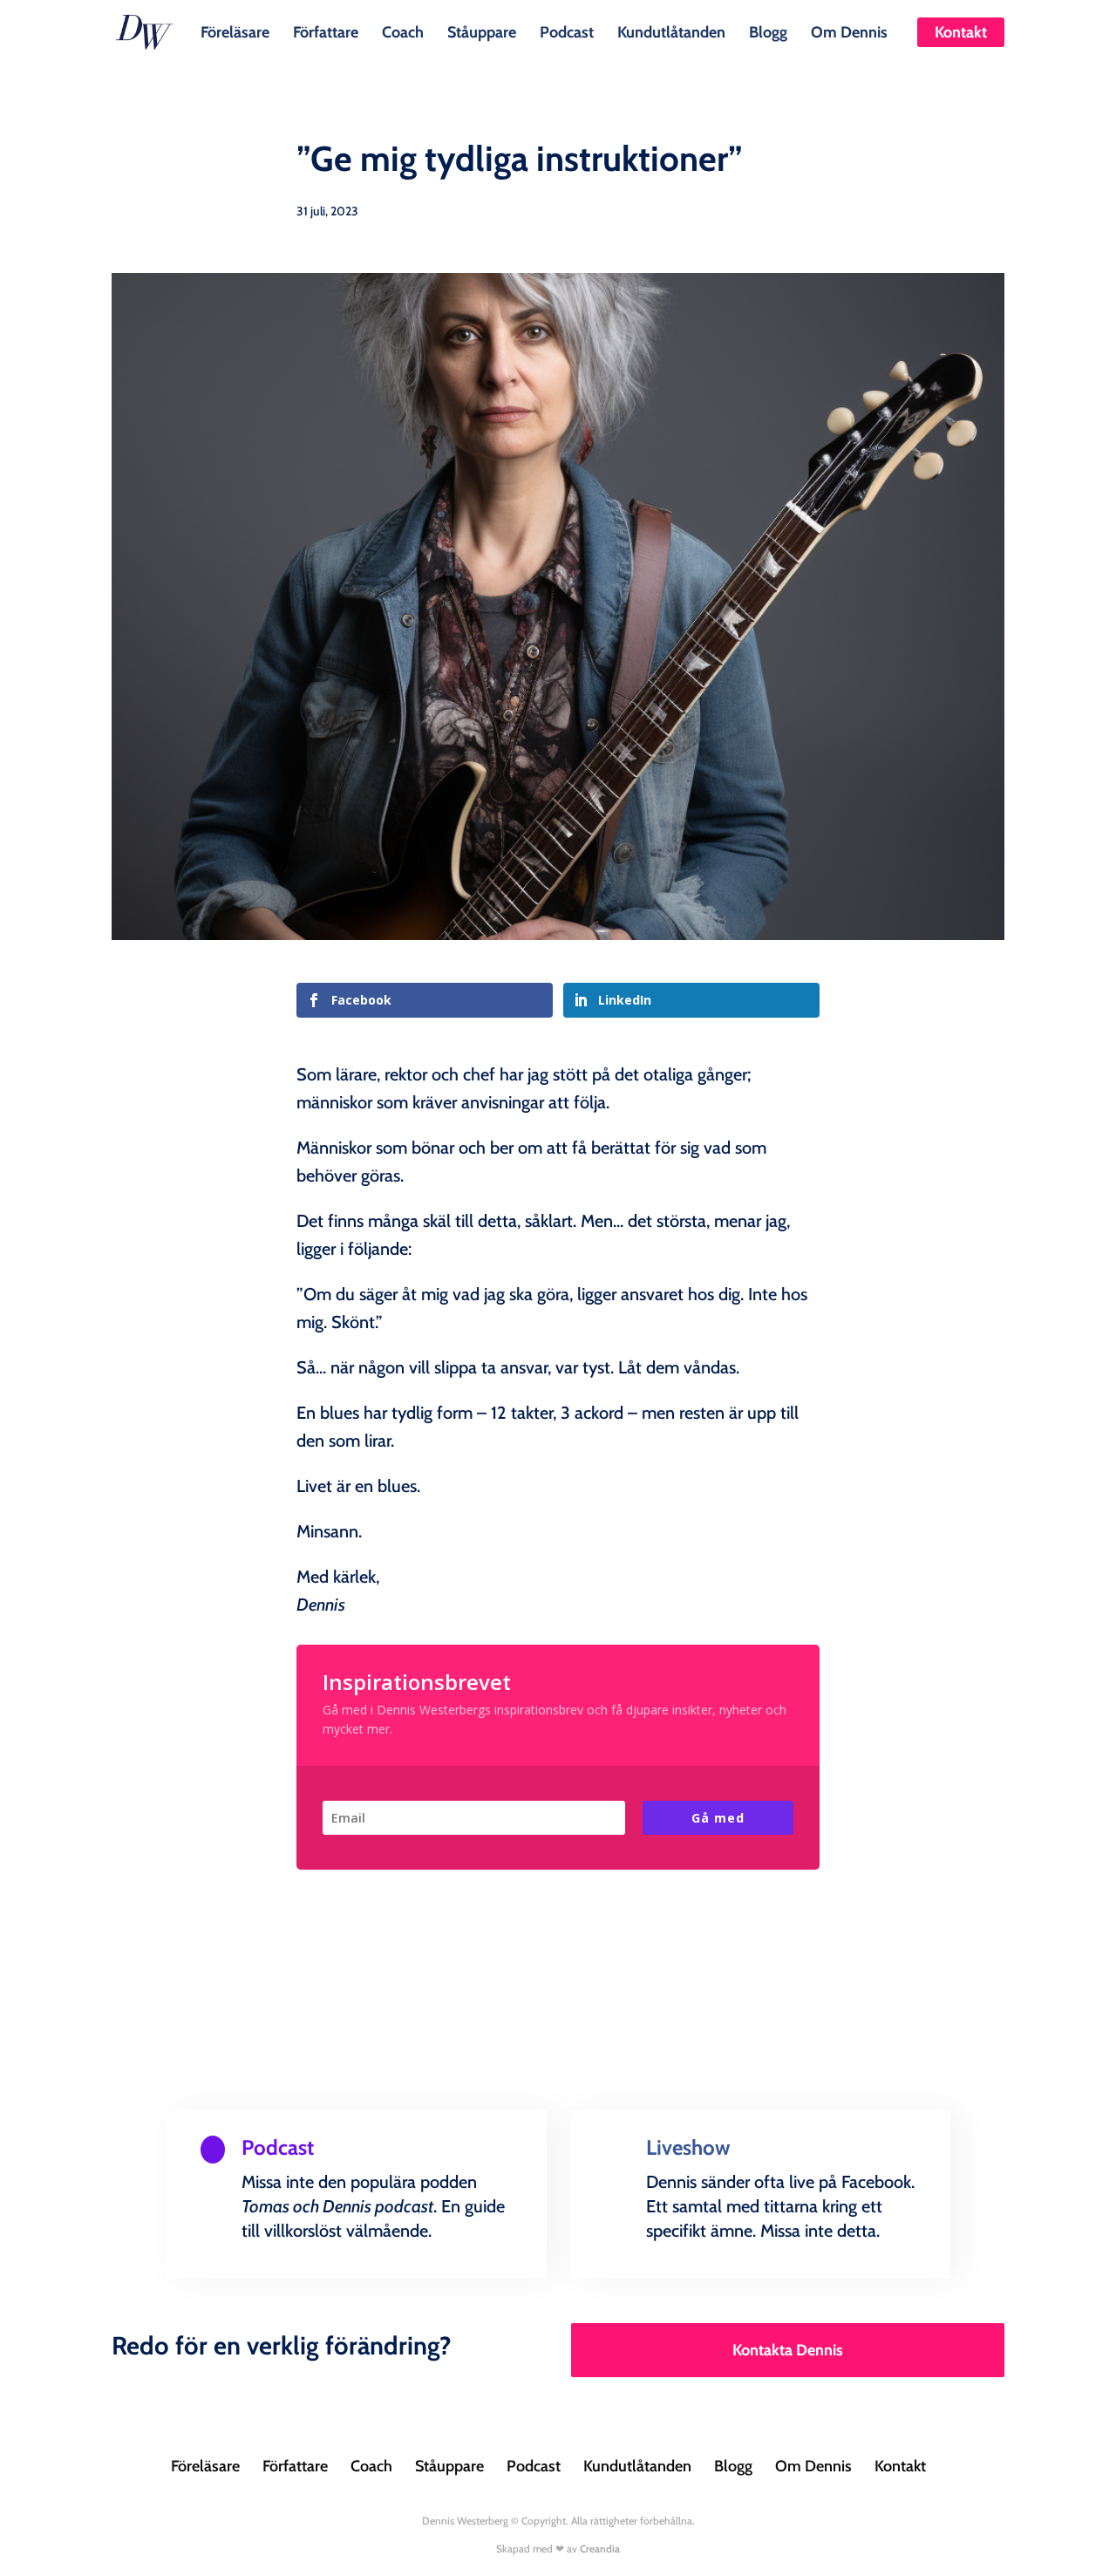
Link (239, 2275)
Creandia (600, 2549)
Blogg (768, 31)
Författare (326, 31)
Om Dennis (849, 31)
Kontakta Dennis (788, 2350)
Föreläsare (235, 31)
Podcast (567, 31)
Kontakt (961, 32)
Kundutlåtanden (671, 31)
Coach (403, 31)
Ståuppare (482, 31)
